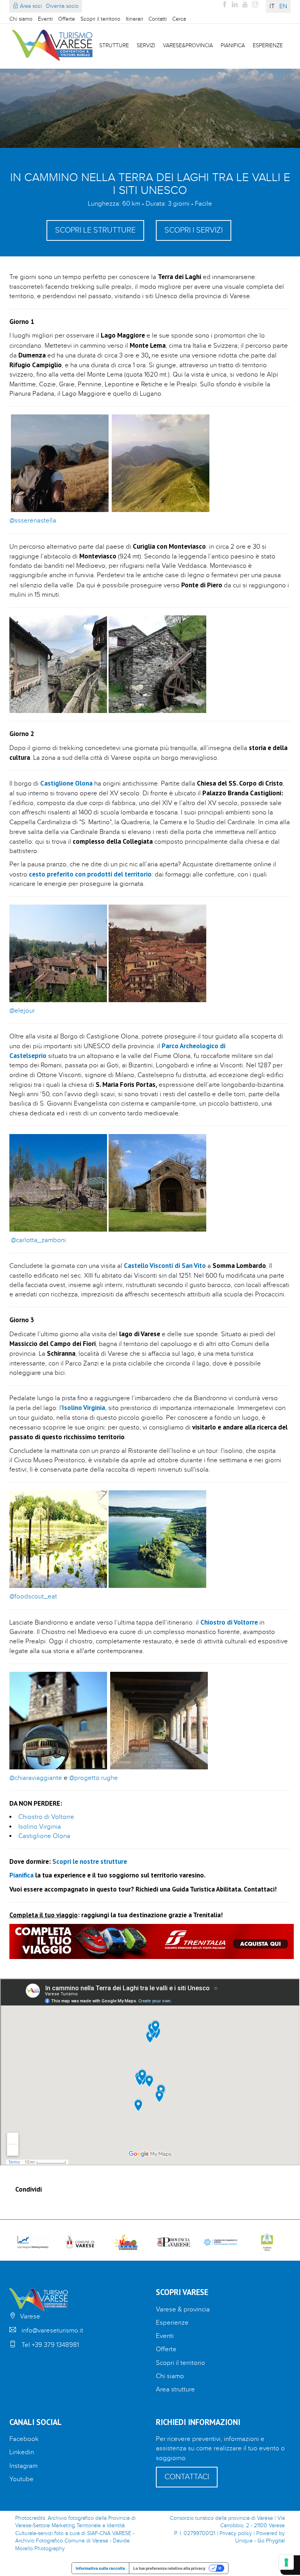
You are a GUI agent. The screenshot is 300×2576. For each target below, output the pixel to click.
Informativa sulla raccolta (100, 2568)
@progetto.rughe (94, 1778)
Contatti (158, 19)
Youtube (21, 2479)
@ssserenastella (33, 521)
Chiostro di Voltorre (46, 1817)
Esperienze (268, 46)
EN (283, 6)
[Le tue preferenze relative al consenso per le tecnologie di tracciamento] (286, 2562)
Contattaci (187, 2477)
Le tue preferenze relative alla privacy (169, 2568)
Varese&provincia (188, 46)
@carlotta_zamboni (38, 1240)
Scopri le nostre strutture (90, 1861)
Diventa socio (62, 6)
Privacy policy (236, 2533)
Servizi (146, 46)
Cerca (179, 19)
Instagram (23, 2466)
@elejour (22, 1011)
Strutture (114, 46)
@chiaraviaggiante (36, 1778)
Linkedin (22, 2452)
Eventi (45, 19)
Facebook (24, 2439)
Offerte (67, 19)
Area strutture (175, 2389)
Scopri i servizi (194, 230)
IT (272, 6)
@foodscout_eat (33, 1596)
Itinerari (134, 19)
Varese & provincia (183, 2309)
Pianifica (233, 46)
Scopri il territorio (100, 19)
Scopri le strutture (95, 230)
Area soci (30, 6)
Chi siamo (21, 19)
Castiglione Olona (44, 1836)
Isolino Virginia (40, 1827)
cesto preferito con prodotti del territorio (90, 874)
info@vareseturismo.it (52, 2331)
